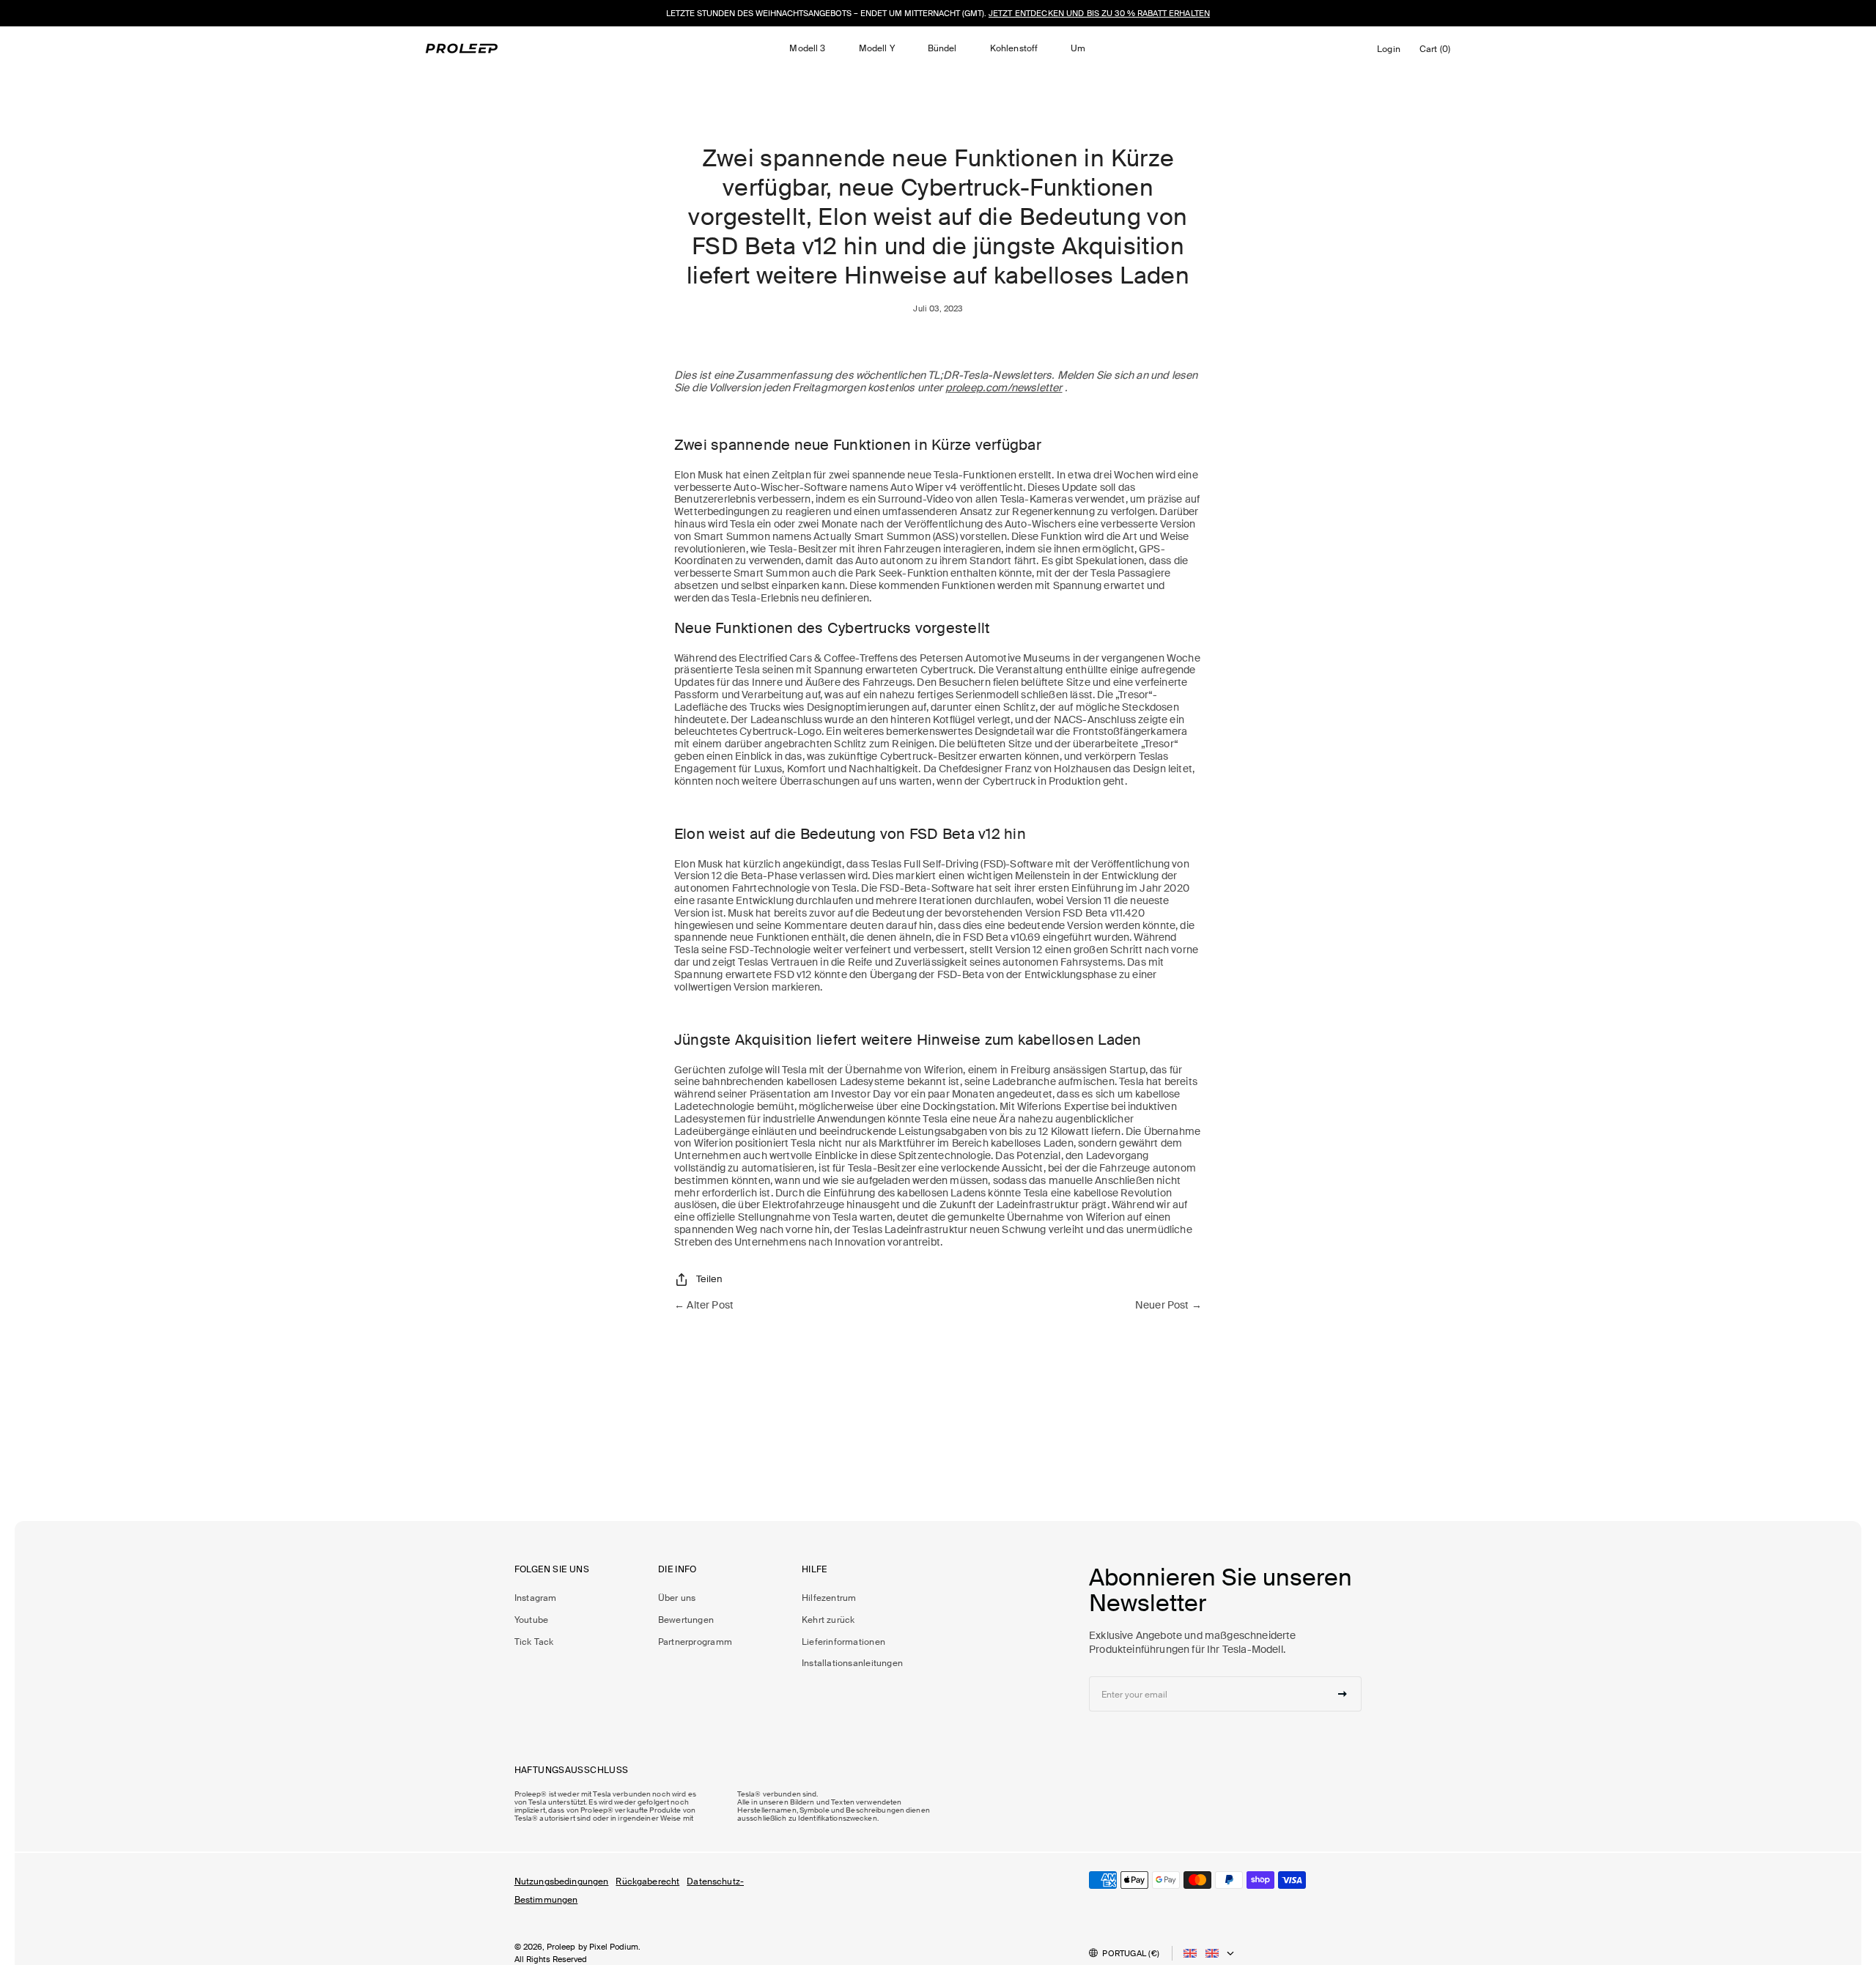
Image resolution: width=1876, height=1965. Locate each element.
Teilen (709, 1279)
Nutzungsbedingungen (562, 1881)
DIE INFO (677, 1570)
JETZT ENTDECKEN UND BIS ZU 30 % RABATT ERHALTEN (1099, 13)
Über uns (677, 1598)
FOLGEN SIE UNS (552, 1570)
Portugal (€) (1131, 1953)
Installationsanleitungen (852, 1663)
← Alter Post (704, 1305)
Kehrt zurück (828, 1620)
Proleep (561, 1947)
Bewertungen (686, 1620)
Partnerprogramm (695, 1642)
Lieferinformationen (843, 1642)
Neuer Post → (1168, 1305)
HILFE (815, 1570)
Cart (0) (1437, 52)
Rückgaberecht (647, 1881)
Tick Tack (534, 1642)
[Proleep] (462, 48)
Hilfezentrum (829, 1598)
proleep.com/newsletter (1004, 388)
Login (1391, 53)
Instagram (536, 1598)
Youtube (532, 1620)
